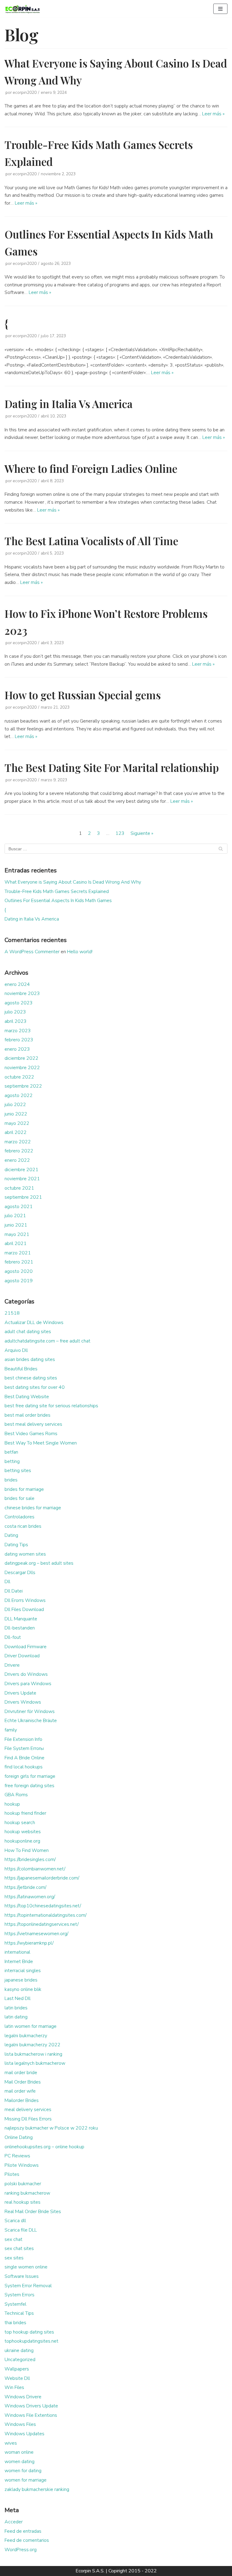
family (11, 1730)
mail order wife (20, 2091)
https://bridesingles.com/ (30, 1860)
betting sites (18, 1471)
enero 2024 (17, 984)
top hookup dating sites (29, 2332)
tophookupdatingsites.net (31, 2341)
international (17, 1952)
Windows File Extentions (31, 2415)
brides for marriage (24, 1489)
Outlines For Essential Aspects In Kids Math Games (58, 901)
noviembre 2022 (22, 1068)
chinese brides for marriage (33, 1508)
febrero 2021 (19, 1262)
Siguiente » (142, 833)
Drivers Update (20, 1693)
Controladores (19, 1517)
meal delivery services (28, 2110)
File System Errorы (24, 1748)
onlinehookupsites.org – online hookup (44, 2147)
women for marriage (26, 2480)
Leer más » (213, 114)
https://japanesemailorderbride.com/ (42, 1878)
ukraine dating (19, 2350)
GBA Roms (16, 1795)
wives (11, 2443)
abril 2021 (16, 1244)
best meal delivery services (33, 1424)
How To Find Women (27, 1850)
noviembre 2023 (22, 993)
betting (12, 1461)
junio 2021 (16, 1225)
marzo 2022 (18, 1142)
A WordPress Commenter (32, 952)
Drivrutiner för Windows (30, 1711)
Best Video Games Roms (31, 1434)
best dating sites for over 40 (35, 1387)
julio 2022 (15, 1105)
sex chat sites (19, 2248)
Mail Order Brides (23, 2082)
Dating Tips (16, 1545)
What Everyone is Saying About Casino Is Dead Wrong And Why (73, 882)
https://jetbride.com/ (25, 1887)
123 (120, 833)
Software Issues (22, 2276)
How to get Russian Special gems (83, 695)
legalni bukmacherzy (26, 2036)
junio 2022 (16, 1114)
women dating (19, 2462)
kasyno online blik (23, 1989)
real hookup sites (23, 2202)
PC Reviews (17, 2156)
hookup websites (23, 1832)
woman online (19, 2452)
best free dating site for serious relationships (51, 1406)
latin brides (16, 2008)
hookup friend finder (25, 1813)
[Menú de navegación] (220, 9)
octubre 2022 (19, 1077)
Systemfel (15, 2304)
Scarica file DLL (21, 2230)
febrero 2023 (19, 1040)
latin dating (16, 2017)
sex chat (13, 2239)
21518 (12, 1313)
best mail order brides (27, 1415)
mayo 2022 (17, 1123)
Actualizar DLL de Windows (34, 1323)
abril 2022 (16, 1132)
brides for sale (19, 1498)
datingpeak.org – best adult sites (39, 1563)
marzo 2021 (18, 1253)
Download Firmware (26, 1647)
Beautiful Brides (21, 1369)
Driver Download (22, 1656)
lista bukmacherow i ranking (33, 2054)
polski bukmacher (23, 2184)
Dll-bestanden (20, 1628)
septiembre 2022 (23, 1086)
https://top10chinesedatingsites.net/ (43, 1906)
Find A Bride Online (24, 1758)
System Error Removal (28, 2286)
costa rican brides (23, 1526)
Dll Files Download (24, 1609)
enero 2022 (17, 1160)
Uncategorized (20, 2360)
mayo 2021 (17, 1234)
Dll (7, 1582)
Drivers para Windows (28, 1684)
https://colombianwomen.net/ (35, 1869)
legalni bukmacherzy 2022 (32, 2045)
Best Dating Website (27, 1397)
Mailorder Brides (22, 2100)
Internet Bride (19, 1962)
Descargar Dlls (20, 1573)
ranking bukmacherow (27, 2193)
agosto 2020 (19, 1271)
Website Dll (17, 2378)
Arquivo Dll (16, 1350)
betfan (11, 1452)
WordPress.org (21, 2550)
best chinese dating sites (31, 1378)
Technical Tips (19, 2313)
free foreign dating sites (29, 1786)
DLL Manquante (21, 1619)
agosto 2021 (19, 1207)
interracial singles (23, 1971)
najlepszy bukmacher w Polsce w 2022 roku (51, 2128)
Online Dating (19, 2137)
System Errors (19, 2295)
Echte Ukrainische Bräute (31, 1721)
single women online (26, 2267)
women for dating (23, 2471)
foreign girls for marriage (30, 1776)
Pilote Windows (22, 2165)
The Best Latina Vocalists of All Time (91, 541)
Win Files (14, 2387)
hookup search (20, 1823)
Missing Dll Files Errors (28, 2119)
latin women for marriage (31, 2026)
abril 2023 (16, 1021)
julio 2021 (15, 1216)
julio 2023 (15, 1012)
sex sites (14, 2258)
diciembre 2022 (21, 1058)
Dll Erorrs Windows (25, 1600)
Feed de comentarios (27, 2540)
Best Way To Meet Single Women (41, 1443)
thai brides (15, 2323)
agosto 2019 (19, 1281)
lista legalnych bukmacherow (35, 2063)
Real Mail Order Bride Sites (33, 2212)
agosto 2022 (19, 1095)
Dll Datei (14, 1591)
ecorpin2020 (25, 92)
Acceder (14, 2522)
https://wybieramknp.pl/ (29, 1943)
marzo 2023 (18, 1031)
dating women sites (25, 1554)
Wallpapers (17, 2369)
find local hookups (24, 1767)
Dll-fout (13, 1637)
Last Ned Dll (18, 1998)
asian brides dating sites (30, 1359)
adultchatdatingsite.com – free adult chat (47, 1341)
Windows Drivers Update (31, 2406)
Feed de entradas (23, 2531)
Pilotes (12, 2174)
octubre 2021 (19, 1188)
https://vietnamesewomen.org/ (36, 1934)
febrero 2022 (19, 1151)
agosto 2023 (19, 1003)
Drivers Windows (23, 1702)
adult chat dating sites (28, 1332)
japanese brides (21, 1980)
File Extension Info (23, 1739)
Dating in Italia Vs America (69, 404)
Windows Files (20, 2424)
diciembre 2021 (21, 1170)
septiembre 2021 (23, 1197)
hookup (12, 1804)
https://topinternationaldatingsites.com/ (45, 1915)
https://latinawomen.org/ (30, 1897)
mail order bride (21, 2073)
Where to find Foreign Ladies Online (91, 468)
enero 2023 (17, 1049)
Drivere (12, 1665)
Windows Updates (24, 2434)
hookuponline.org (22, 1841)
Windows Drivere (23, 2397)
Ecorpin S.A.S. (90, 2571)
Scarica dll (15, 2221)
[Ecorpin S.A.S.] (23, 9)
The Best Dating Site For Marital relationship (112, 768)
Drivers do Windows (26, 1674)
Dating (11, 1535)
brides (11, 1480)
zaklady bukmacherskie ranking (37, 2489)
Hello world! (80, 952)
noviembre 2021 (22, 1179)
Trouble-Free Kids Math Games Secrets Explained (57, 891)
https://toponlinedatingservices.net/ (42, 1924)
